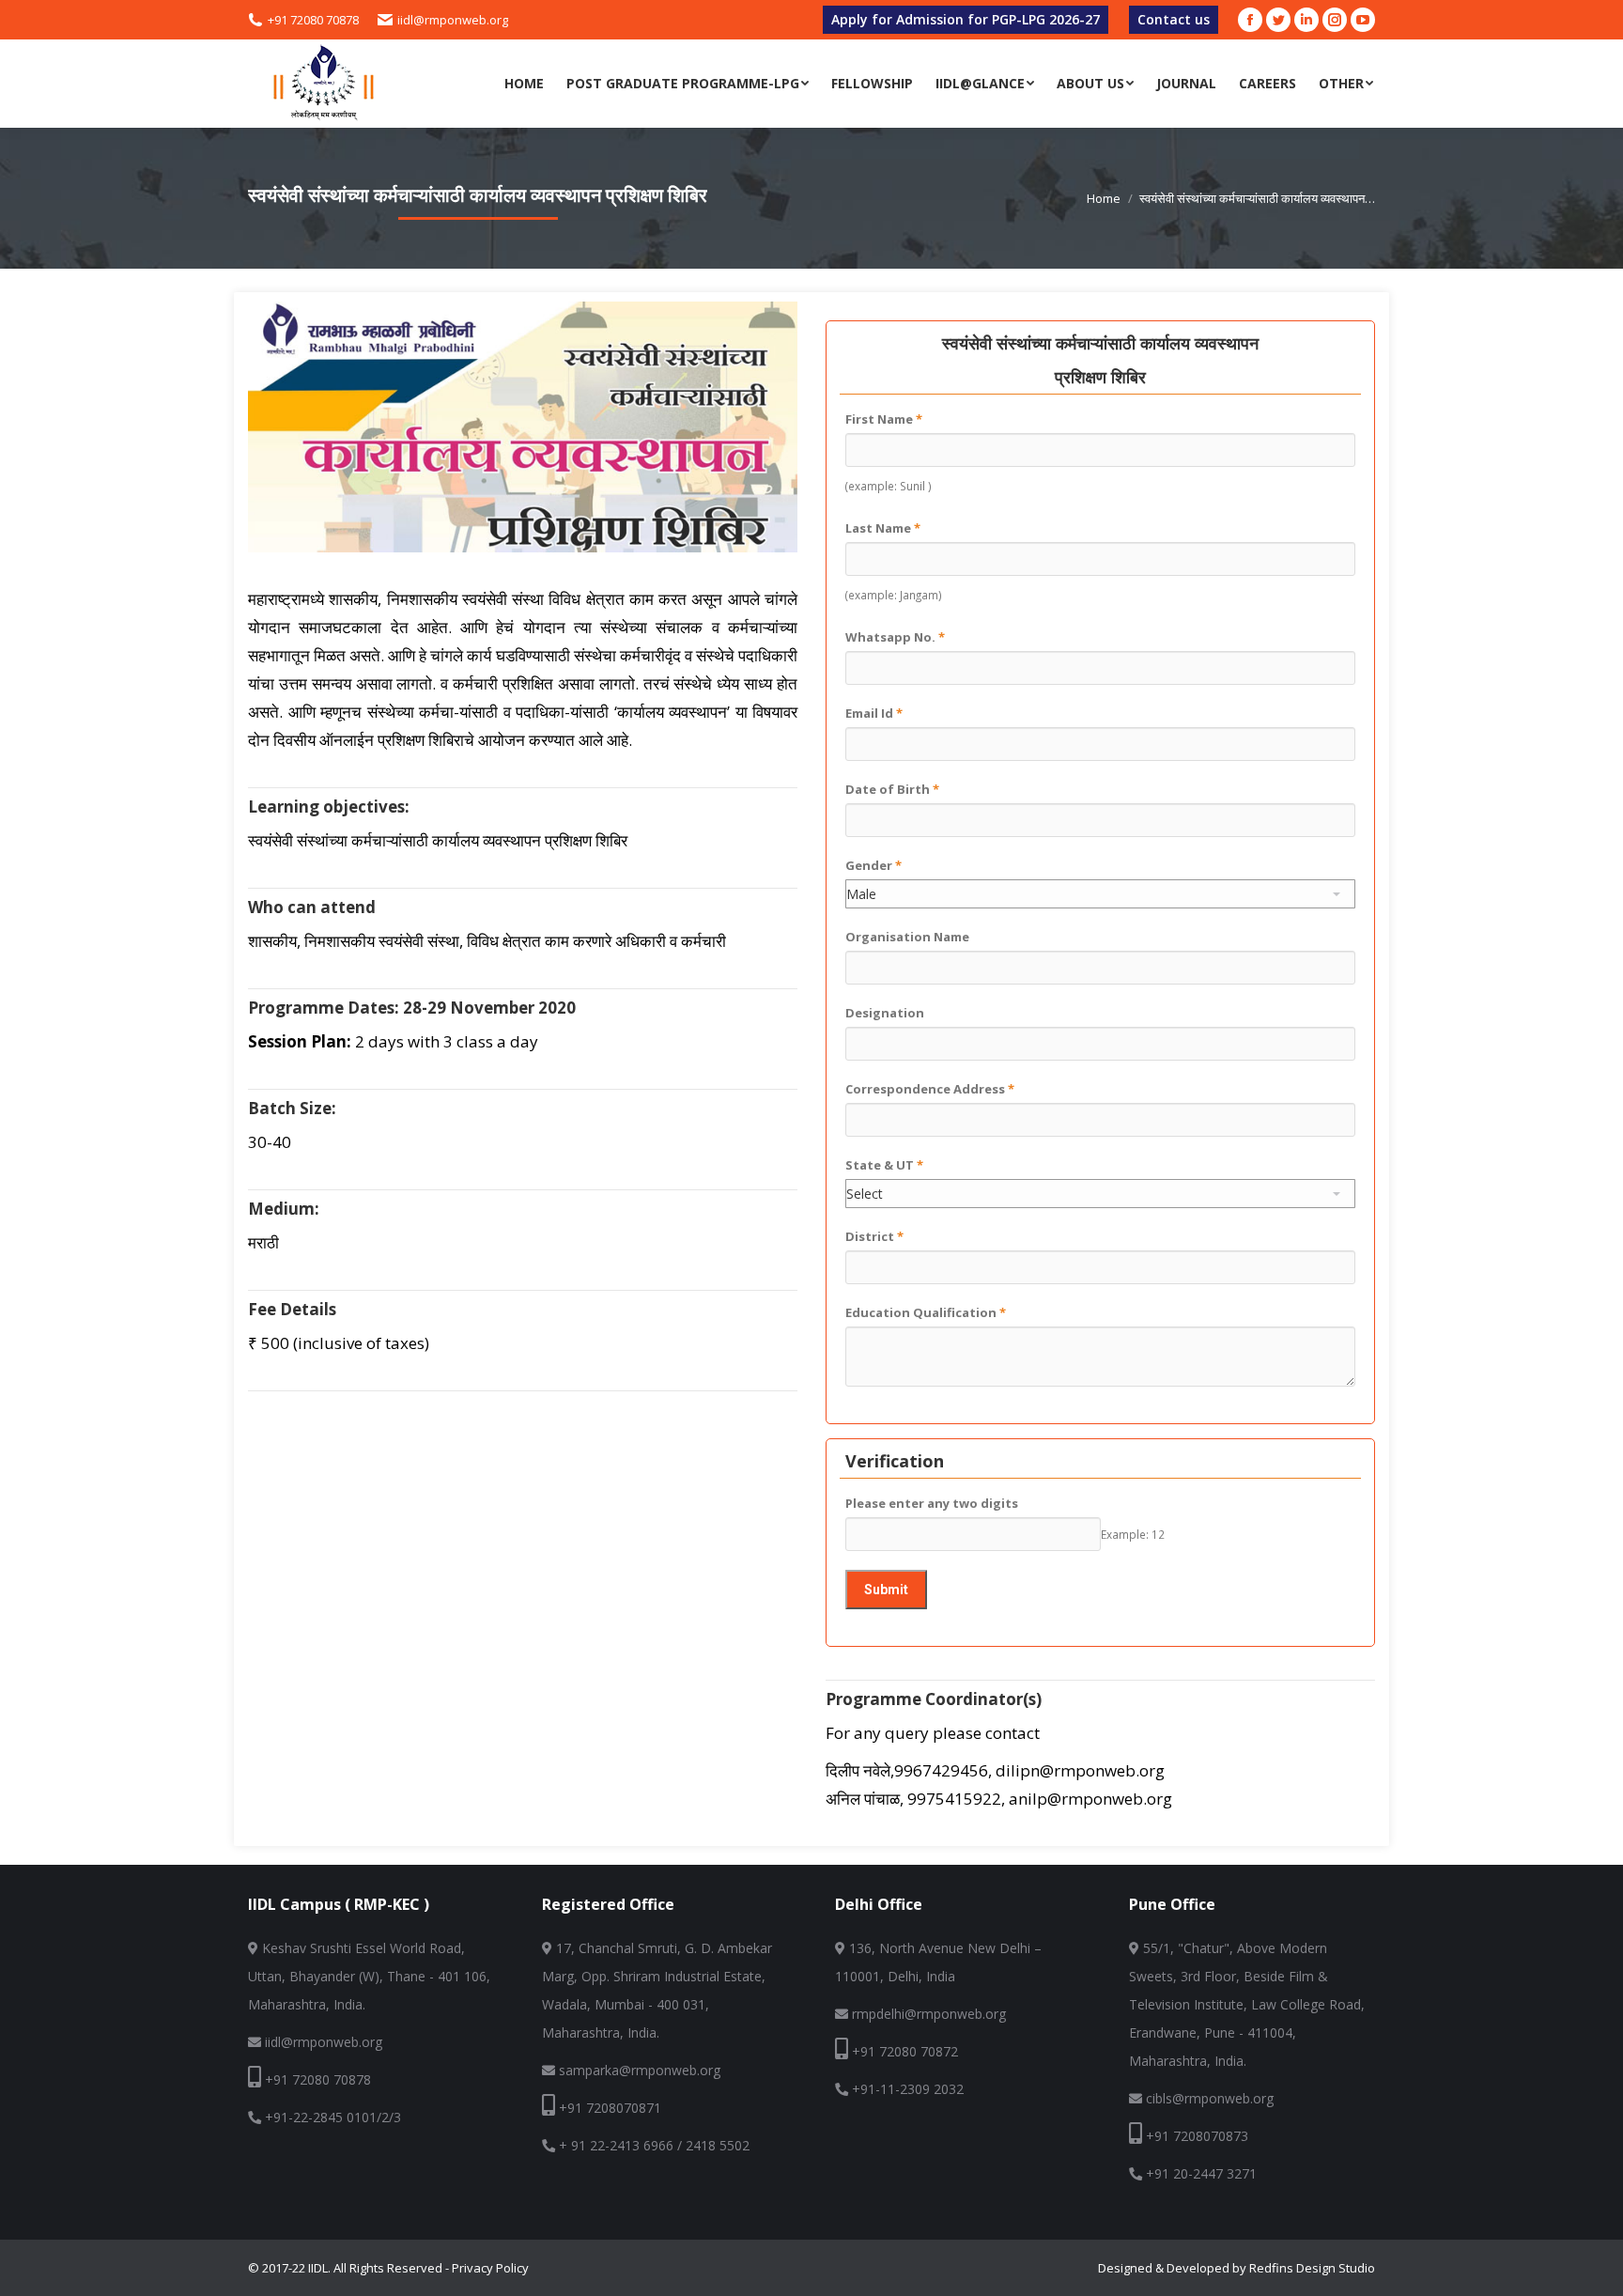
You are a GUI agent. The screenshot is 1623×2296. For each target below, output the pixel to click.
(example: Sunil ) (889, 486)
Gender (873, 865)
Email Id (874, 713)
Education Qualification (926, 1312)
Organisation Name (907, 937)
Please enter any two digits (932, 1503)
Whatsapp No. (895, 637)
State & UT (884, 1165)
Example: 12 (1133, 1534)
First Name (884, 419)
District (874, 1236)
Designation (885, 1013)
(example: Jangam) (894, 595)
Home (1104, 198)
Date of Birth (892, 789)
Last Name (883, 528)
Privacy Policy (490, 2268)
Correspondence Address (930, 1089)
